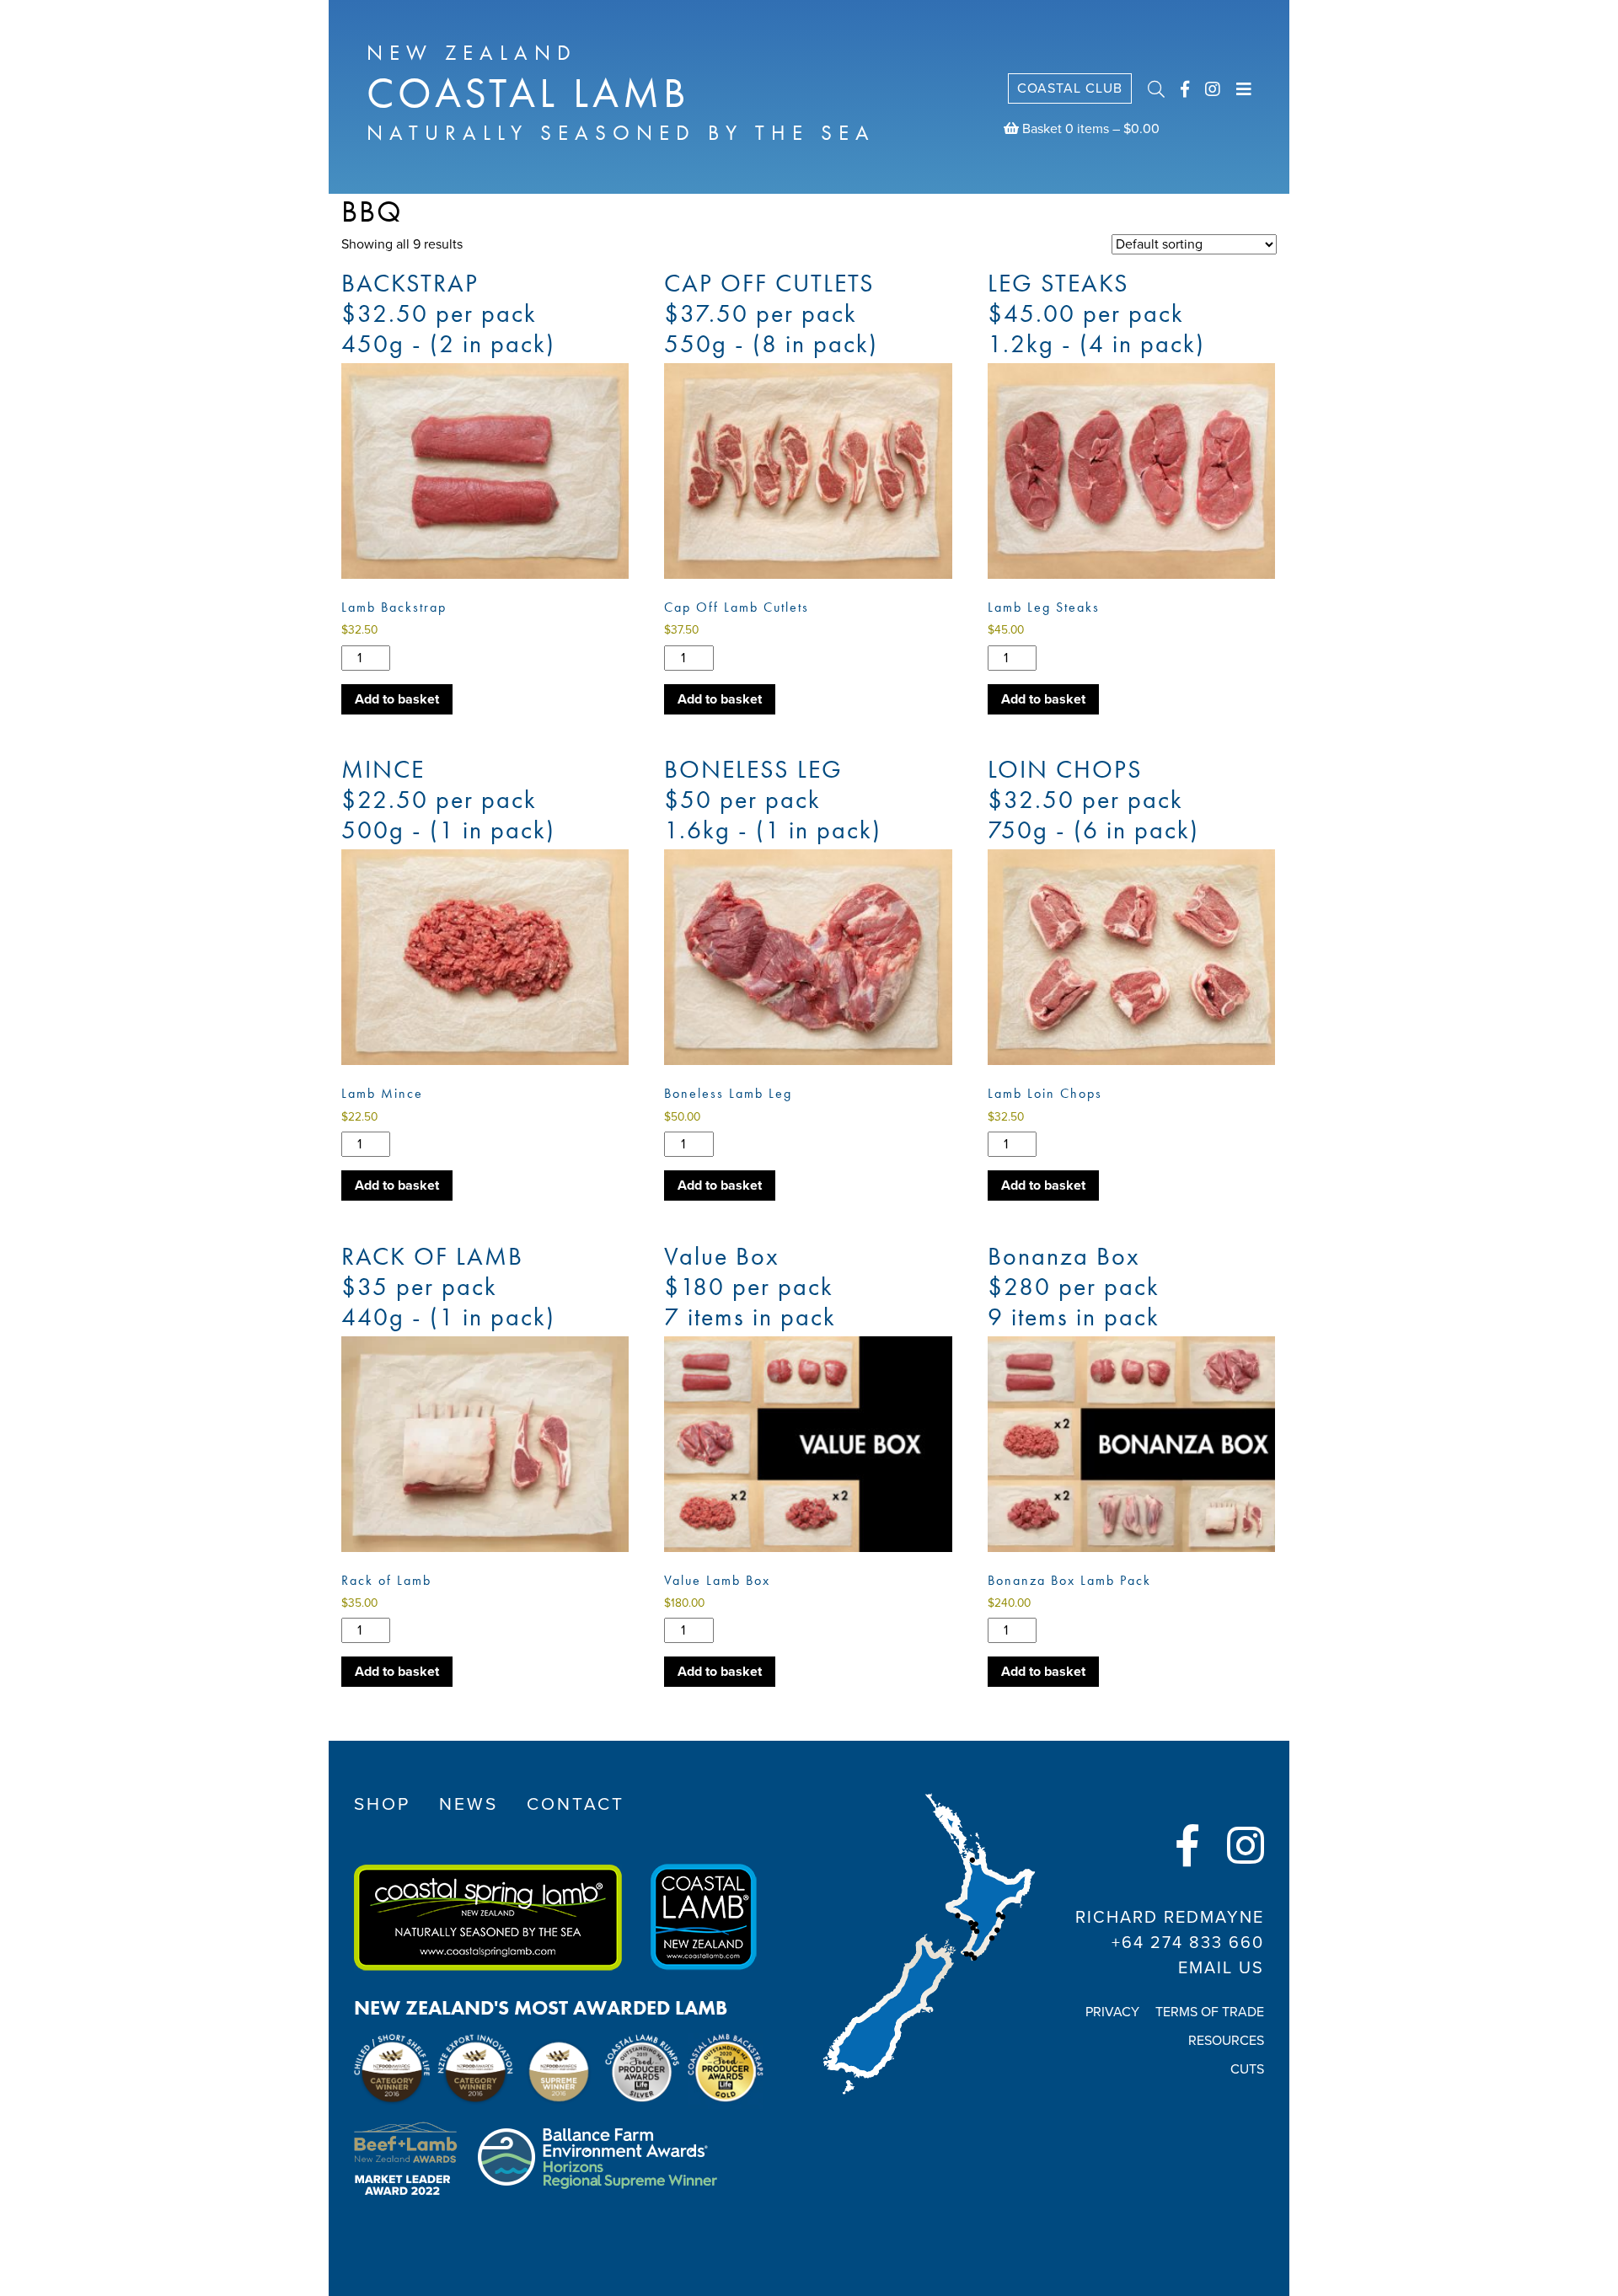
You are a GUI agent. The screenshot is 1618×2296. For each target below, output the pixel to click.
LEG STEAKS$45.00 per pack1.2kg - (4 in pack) (1096, 313)
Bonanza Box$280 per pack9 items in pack (1074, 1287)
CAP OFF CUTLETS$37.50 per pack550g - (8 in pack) (771, 313)
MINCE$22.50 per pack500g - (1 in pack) (448, 800)
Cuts (1247, 2069)
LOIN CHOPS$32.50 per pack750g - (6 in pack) (1093, 800)
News (469, 1804)
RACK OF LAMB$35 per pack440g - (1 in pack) (448, 1287)
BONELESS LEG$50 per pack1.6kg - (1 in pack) (773, 800)
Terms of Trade (1210, 2012)
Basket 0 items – (1089, 129)
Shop (382, 1804)
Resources (1226, 2041)
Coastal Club (1070, 88)
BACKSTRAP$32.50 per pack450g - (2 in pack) (448, 313)
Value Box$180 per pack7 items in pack (750, 1287)
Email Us (1221, 1968)
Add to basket (397, 699)
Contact (576, 1804)
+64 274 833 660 (1188, 1943)
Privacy (1112, 2012)
